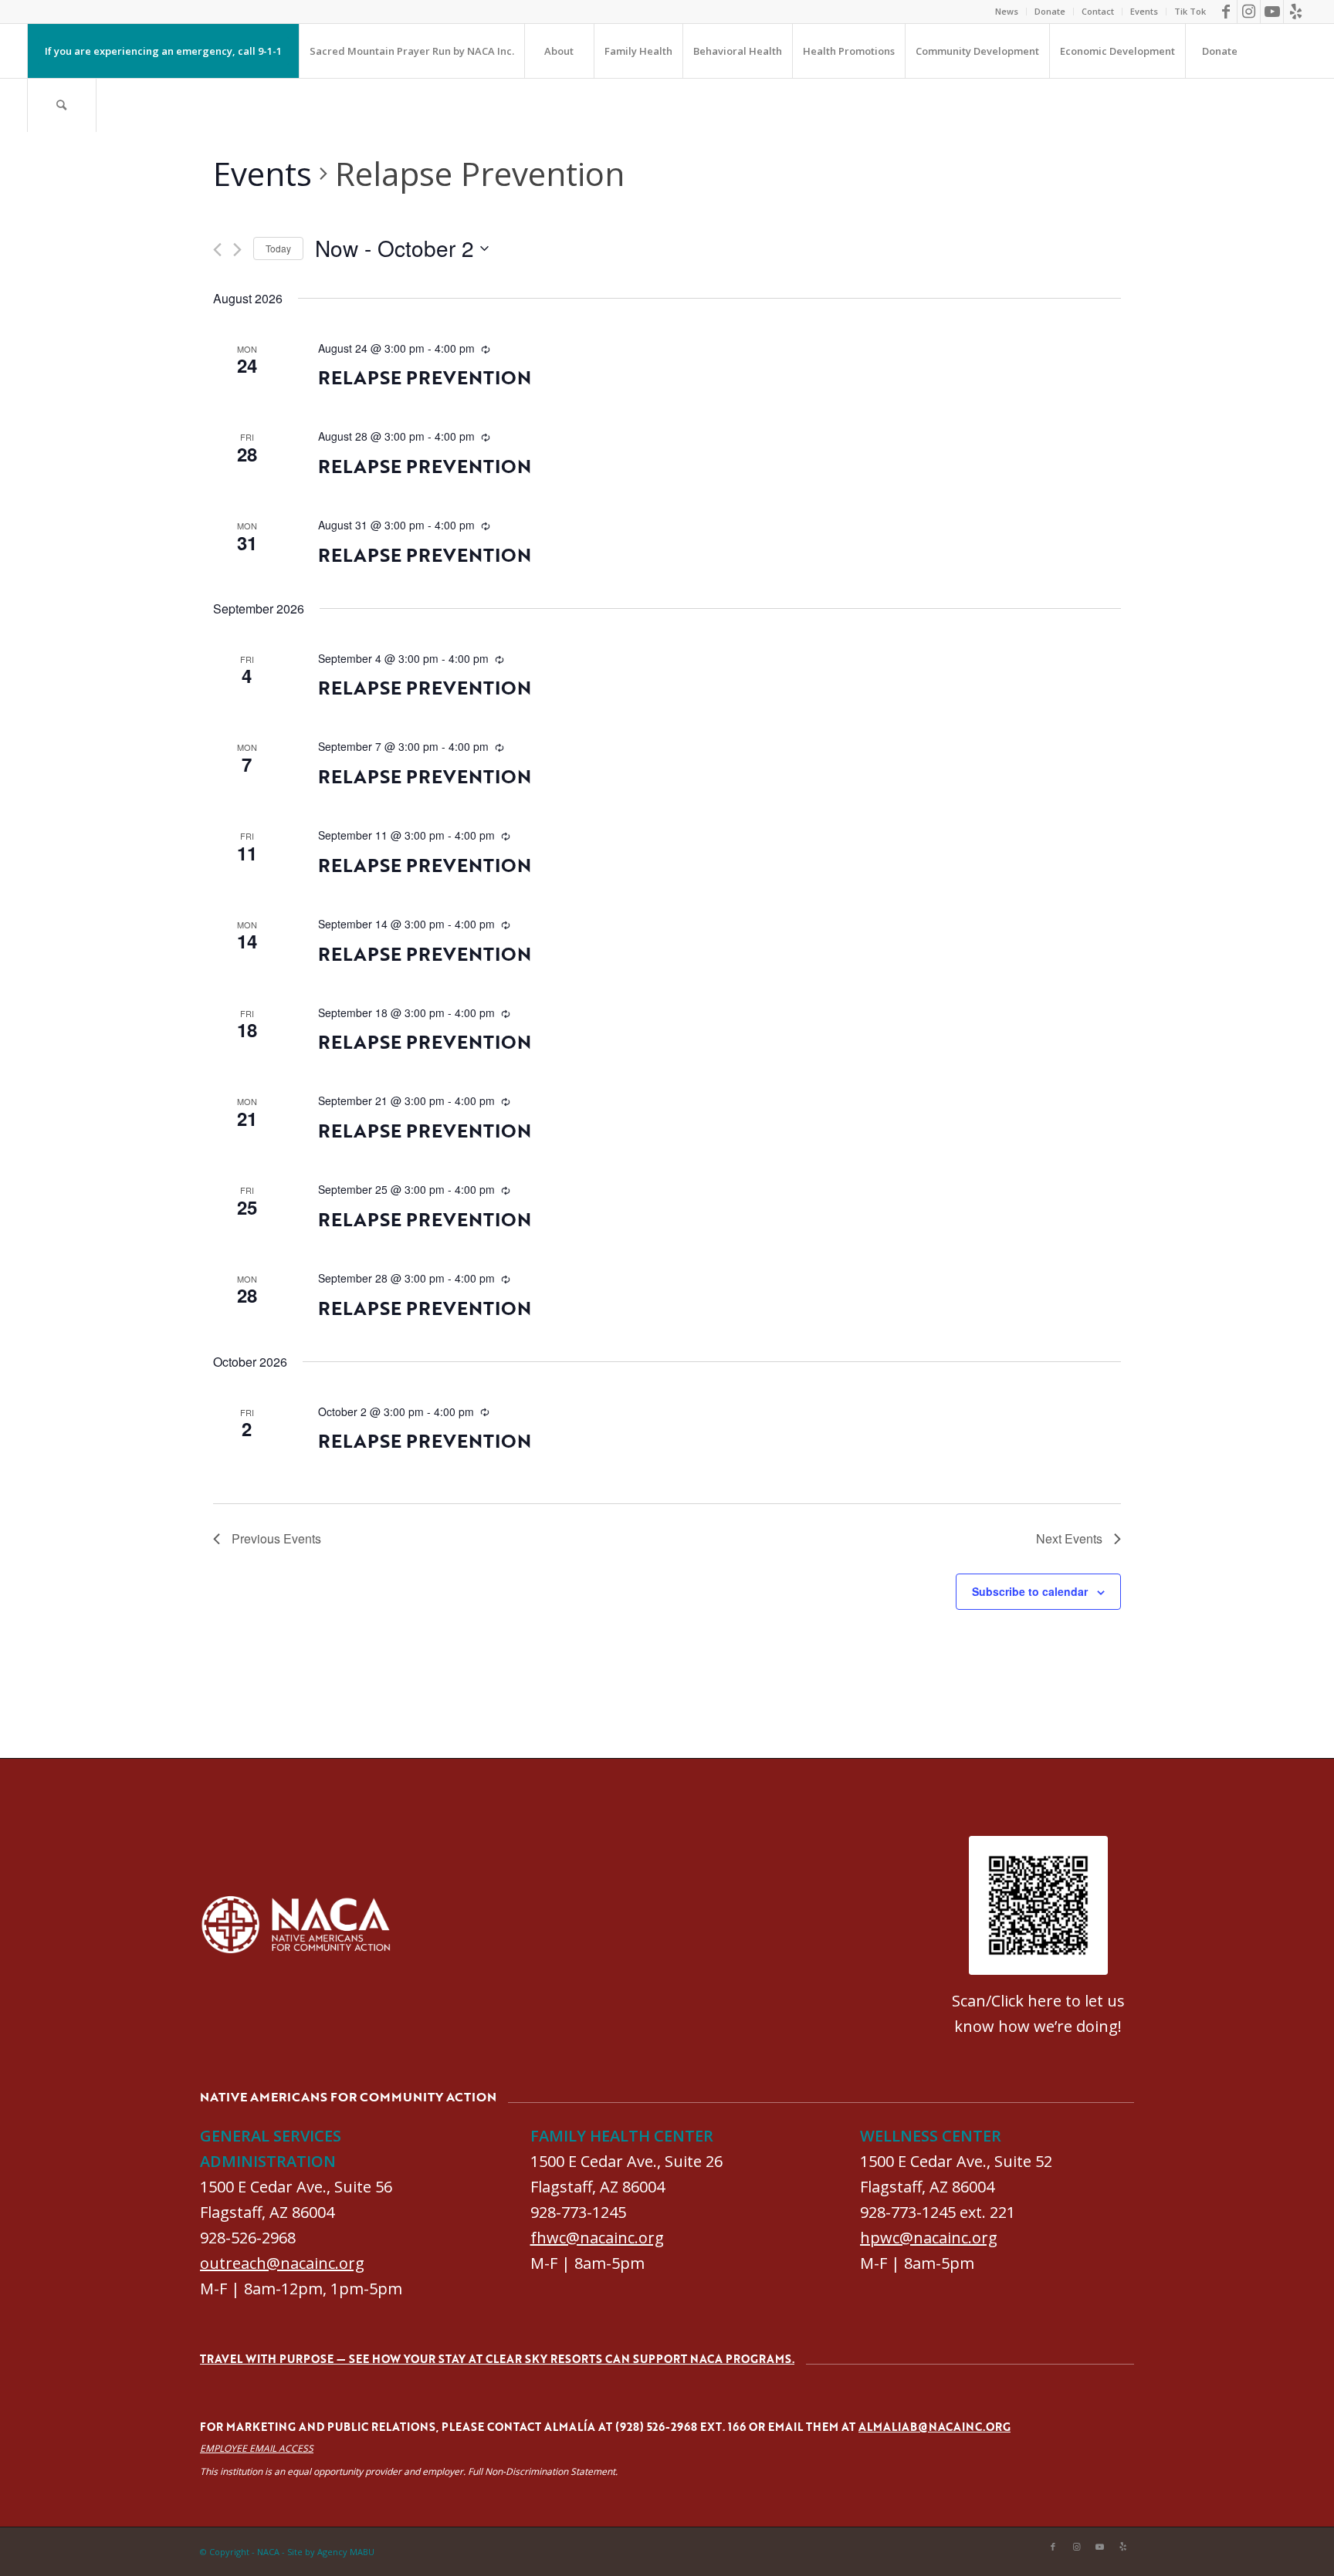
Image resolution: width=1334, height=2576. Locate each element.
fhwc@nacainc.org (597, 2238)
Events (1144, 11)
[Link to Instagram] (1249, 12)
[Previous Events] (217, 250)
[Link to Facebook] (1226, 12)
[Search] (62, 105)
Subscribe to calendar (1030, 1591)
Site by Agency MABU (331, 2552)
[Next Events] (237, 250)
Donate (1050, 11)
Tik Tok (1190, 11)
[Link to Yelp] (1295, 12)
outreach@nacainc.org (282, 2263)
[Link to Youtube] (1272, 12)
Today (278, 248)
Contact (1098, 11)
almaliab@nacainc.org (934, 2427)
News (1007, 11)
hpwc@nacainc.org (929, 2238)
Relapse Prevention (425, 377)
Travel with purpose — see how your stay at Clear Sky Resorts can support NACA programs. (497, 2359)
